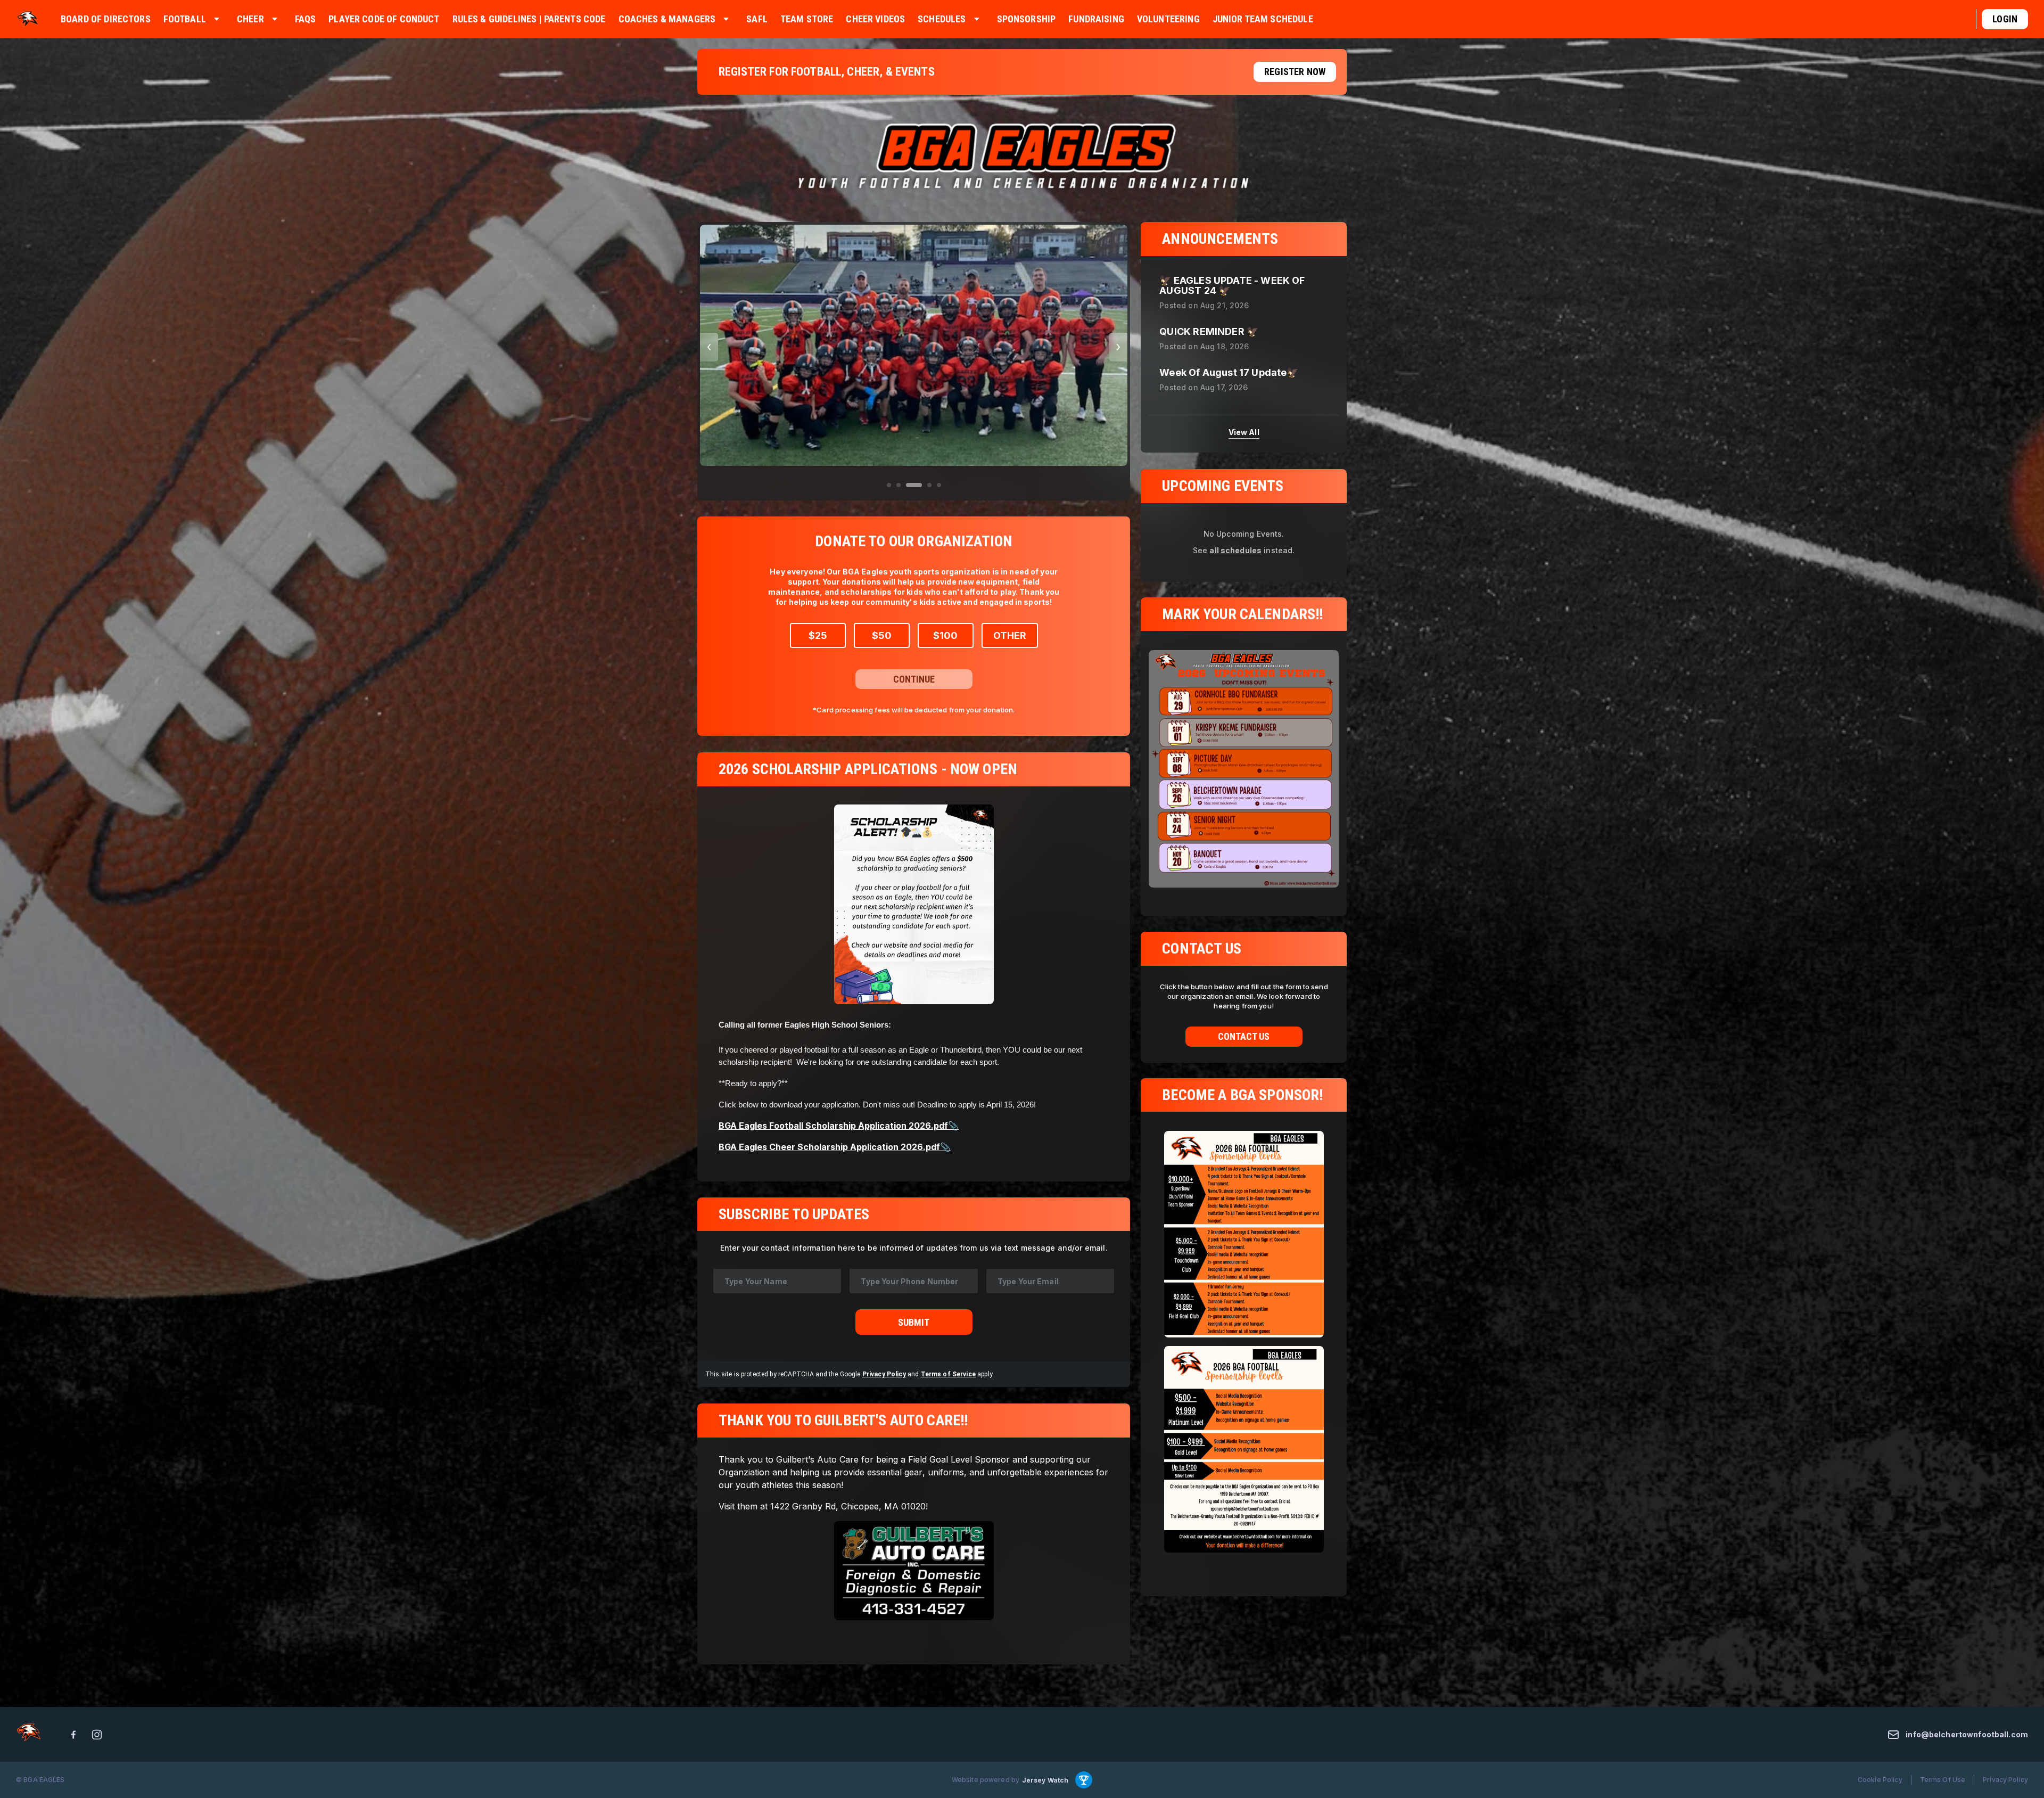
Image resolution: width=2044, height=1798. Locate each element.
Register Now (1295, 72)
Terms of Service (948, 1375)
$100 (945, 635)
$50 (882, 635)
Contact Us (1244, 1036)
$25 (818, 635)
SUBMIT (914, 1322)
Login (2005, 19)
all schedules (1235, 550)
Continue (914, 679)
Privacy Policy (884, 1375)
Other (1010, 635)
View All (1244, 432)
